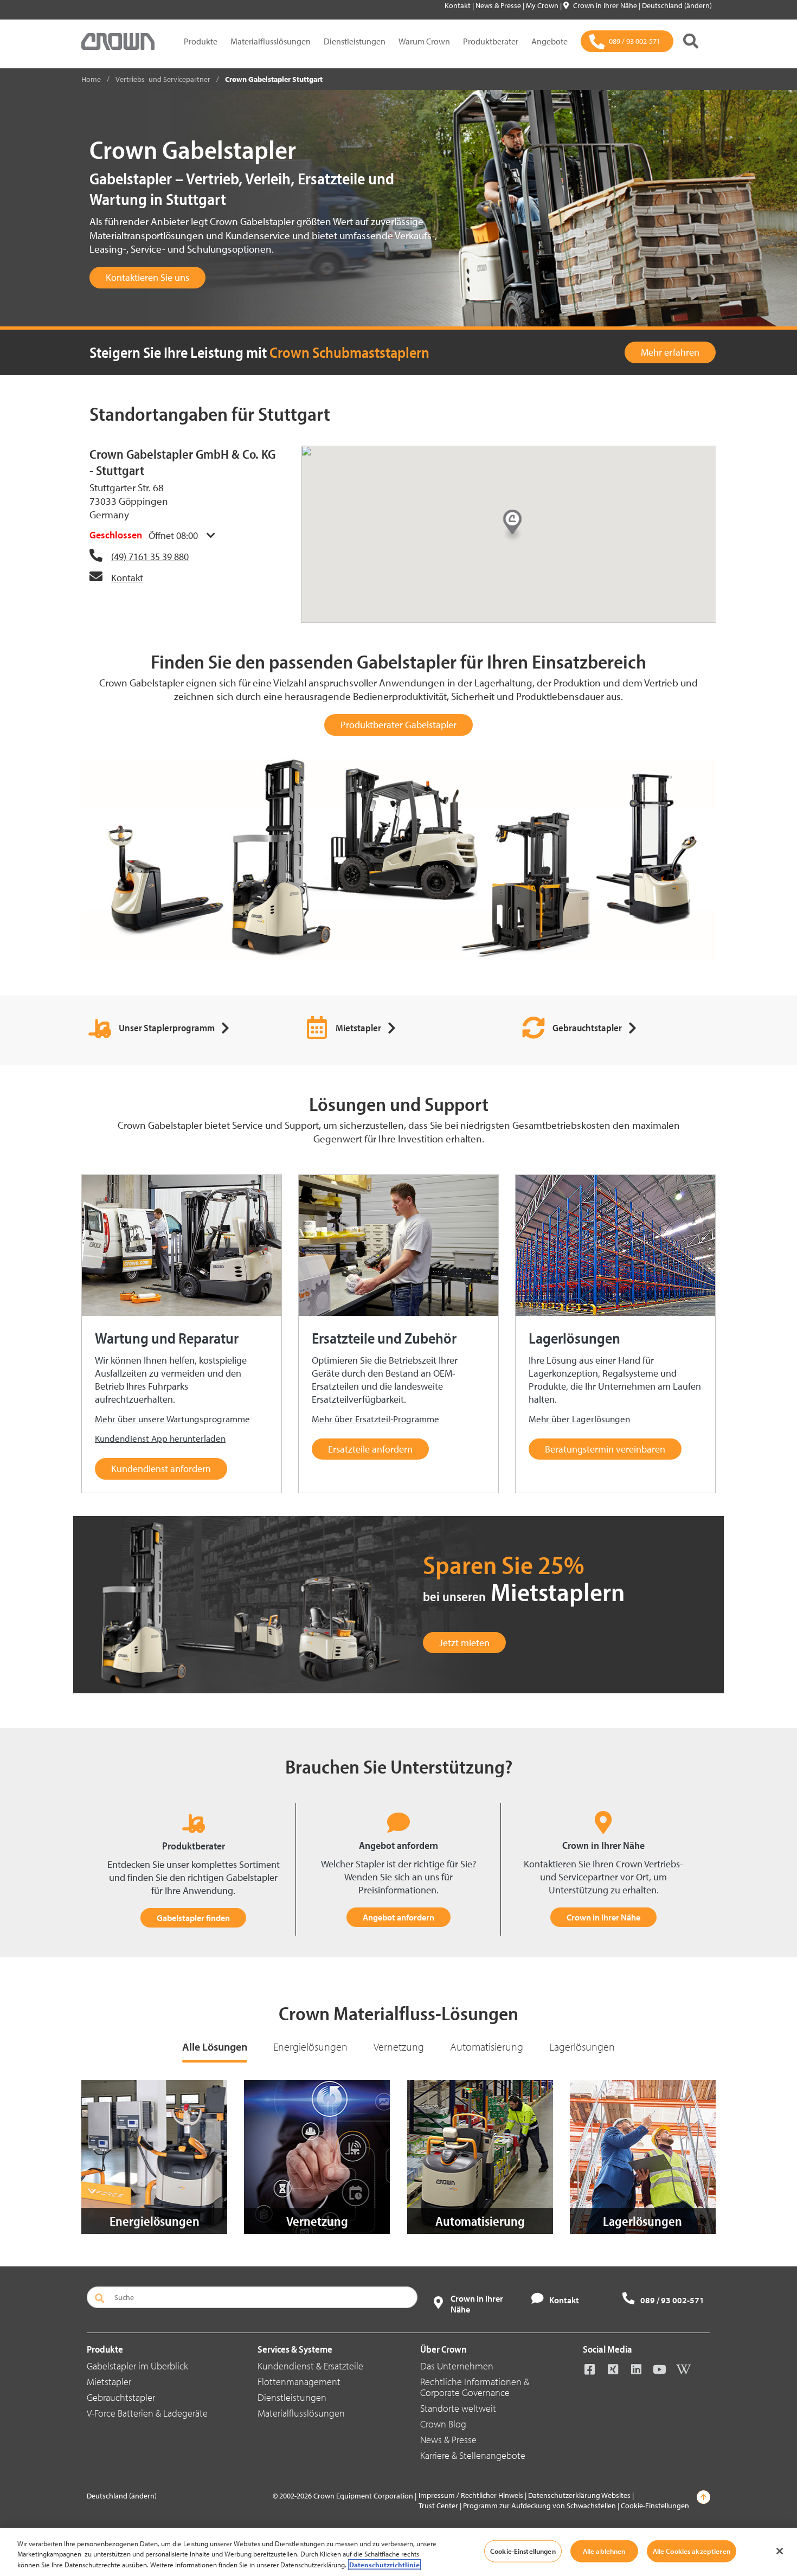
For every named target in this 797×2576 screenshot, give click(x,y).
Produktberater (491, 41)
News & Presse (499, 5)
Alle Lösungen (215, 2047)
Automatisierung (487, 2047)
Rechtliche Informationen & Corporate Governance (475, 2387)
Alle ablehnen (604, 2551)
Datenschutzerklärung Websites (579, 2495)
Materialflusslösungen (271, 41)
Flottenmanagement (299, 2382)
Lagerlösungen (582, 2047)
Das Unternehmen (457, 2366)
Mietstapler (109, 2382)
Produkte (201, 41)
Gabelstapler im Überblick (137, 2366)
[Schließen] (780, 2551)
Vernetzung (399, 2047)
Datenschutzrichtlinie (384, 2565)
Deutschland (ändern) (677, 5)
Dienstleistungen (355, 41)
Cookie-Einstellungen (655, 2506)
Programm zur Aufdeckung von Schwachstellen (539, 2506)
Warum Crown (424, 41)
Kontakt (458, 5)
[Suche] (691, 41)
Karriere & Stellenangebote (473, 2455)
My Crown (543, 5)
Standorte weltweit (458, 2408)
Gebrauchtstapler (121, 2397)
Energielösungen (310, 2047)
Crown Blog (443, 2424)
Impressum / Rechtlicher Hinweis (471, 2495)
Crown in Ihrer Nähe (606, 5)
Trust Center (438, 2506)
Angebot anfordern (398, 1917)
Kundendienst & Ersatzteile (310, 2366)
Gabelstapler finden (193, 1918)
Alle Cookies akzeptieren (692, 2551)
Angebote (549, 41)
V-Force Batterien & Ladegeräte (147, 2413)
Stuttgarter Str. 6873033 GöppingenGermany (129, 501)
